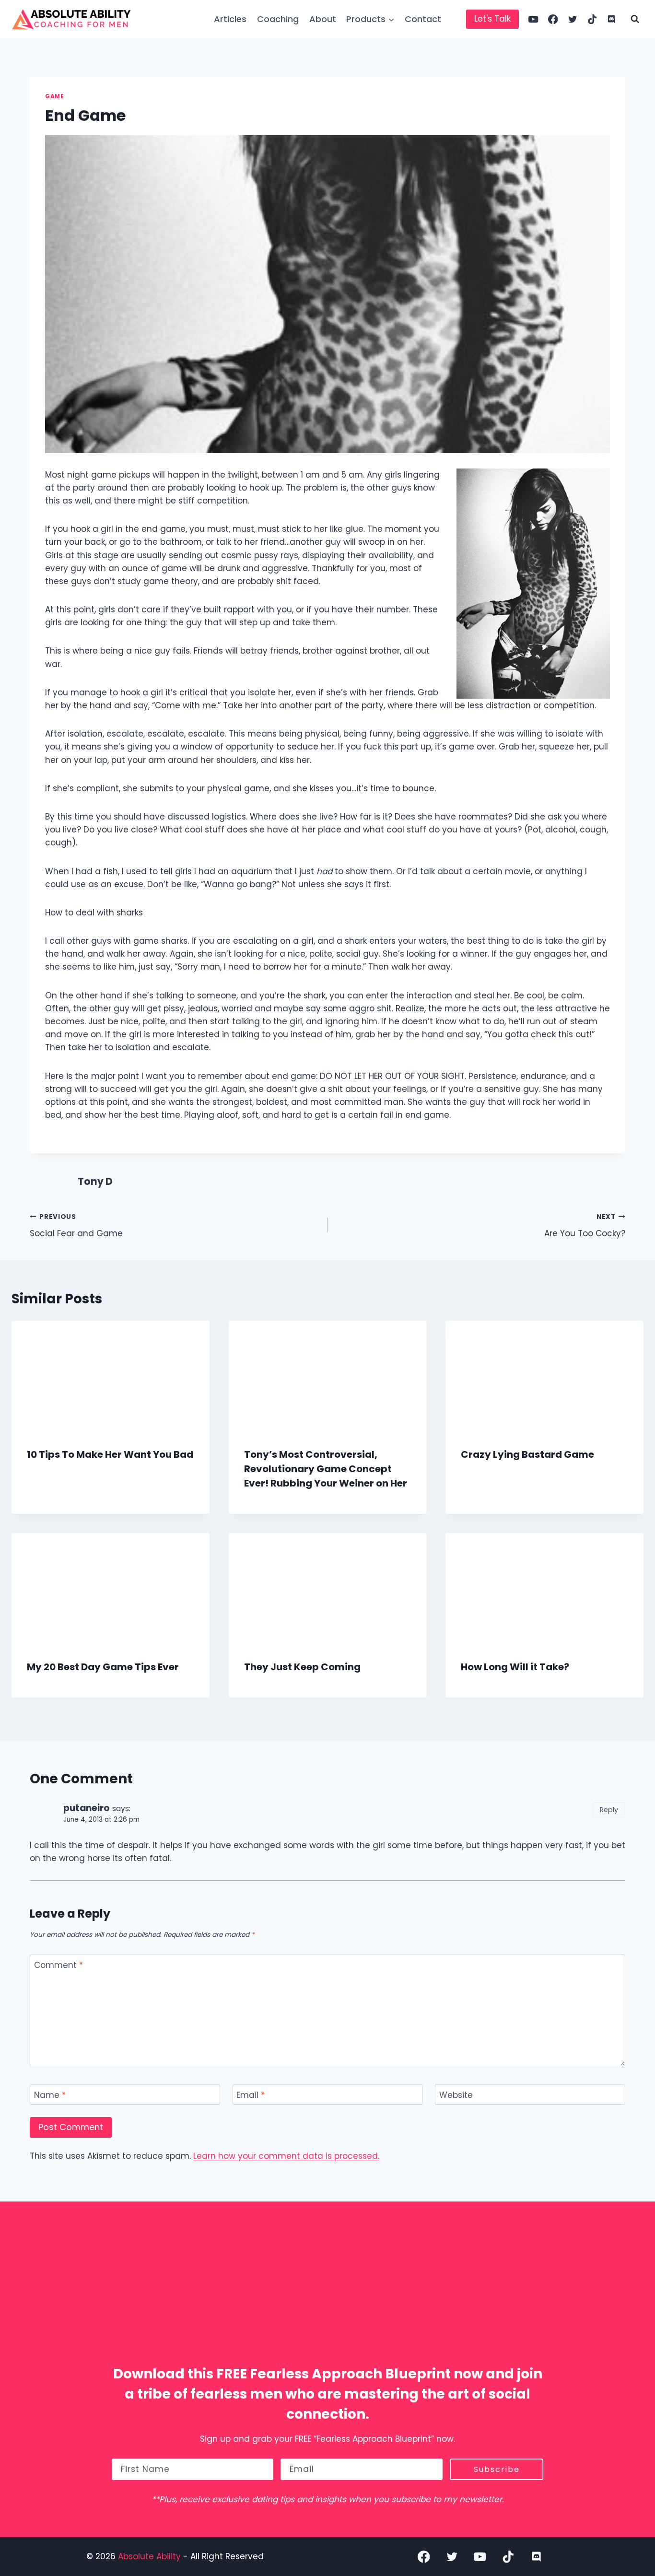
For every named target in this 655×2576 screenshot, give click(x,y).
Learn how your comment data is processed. (286, 2156)
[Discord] (612, 19)
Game (54, 96)
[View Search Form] (635, 19)
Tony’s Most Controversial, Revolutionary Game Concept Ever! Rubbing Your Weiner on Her (326, 1469)
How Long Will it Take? (515, 1667)
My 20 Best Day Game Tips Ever (103, 1667)
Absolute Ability (151, 2556)
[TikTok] (592, 19)
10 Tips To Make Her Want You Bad (110, 1454)
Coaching (278, 19)
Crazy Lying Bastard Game (527, 1454)
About (323, 19)
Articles (230, 19)
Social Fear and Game (76, 1226)
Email (251, 2095)
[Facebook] (553, 19)
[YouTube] (533, 19)
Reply (609, 1810)
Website (456, 2095)
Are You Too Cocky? (585, 1226)
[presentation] (111, 1376)
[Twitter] (573, 19)
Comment (58, 1965)
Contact (423, 19)
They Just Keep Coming (302, 1667)
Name (50, 2095)
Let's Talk (492, 19)
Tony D (95, 1182)
